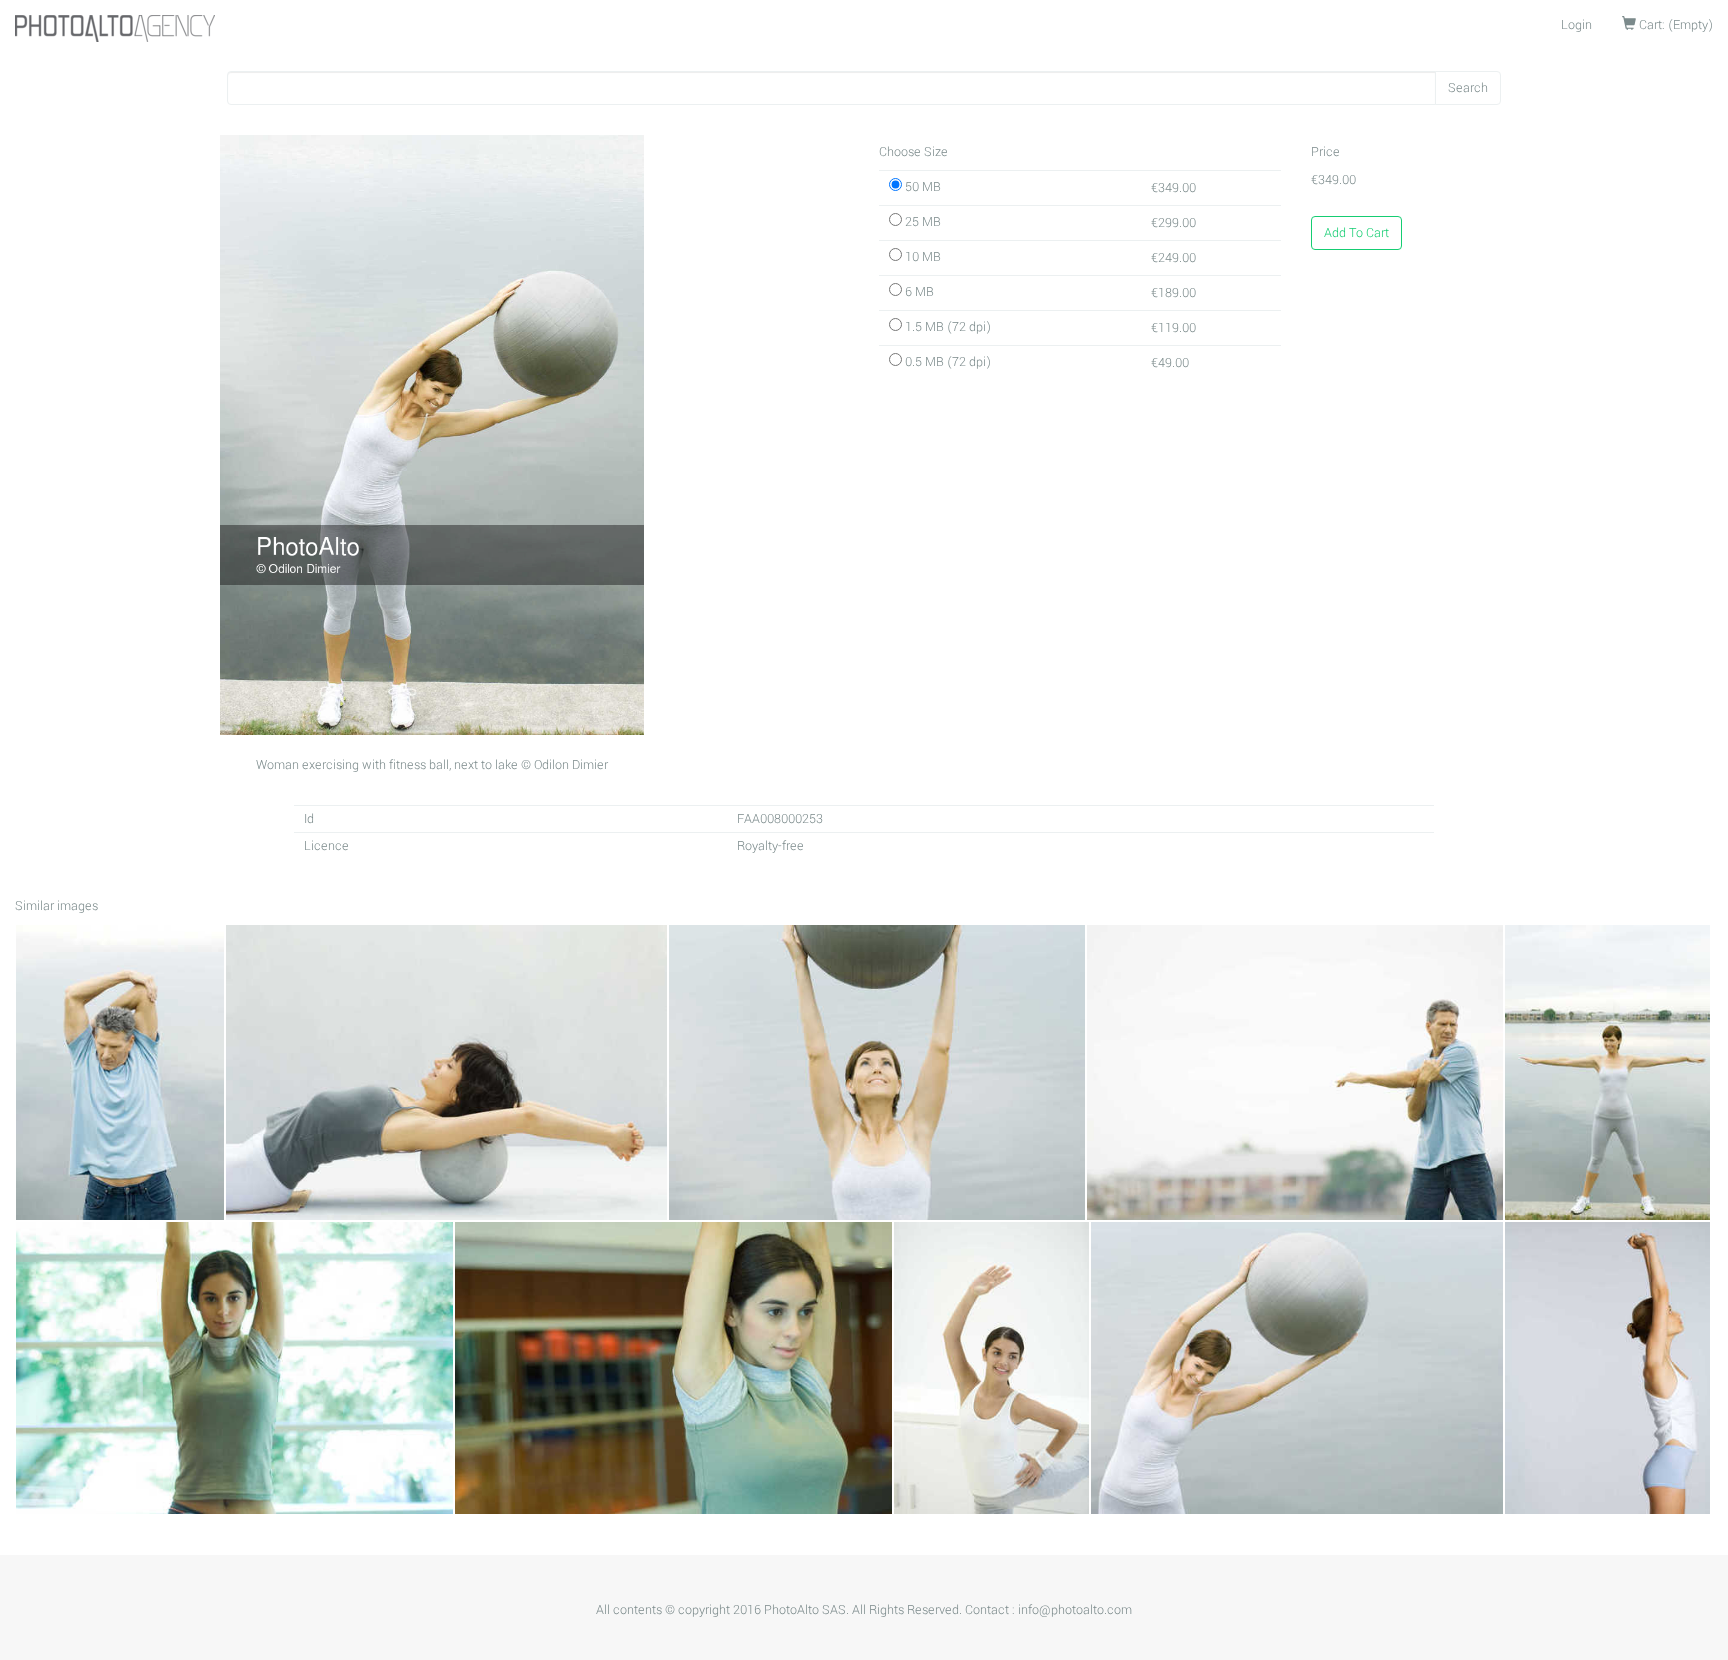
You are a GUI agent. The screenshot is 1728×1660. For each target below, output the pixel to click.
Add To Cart (1356, 233)
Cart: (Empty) (1674, 25)
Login (1576, 25)
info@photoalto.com (1075, 1610)
